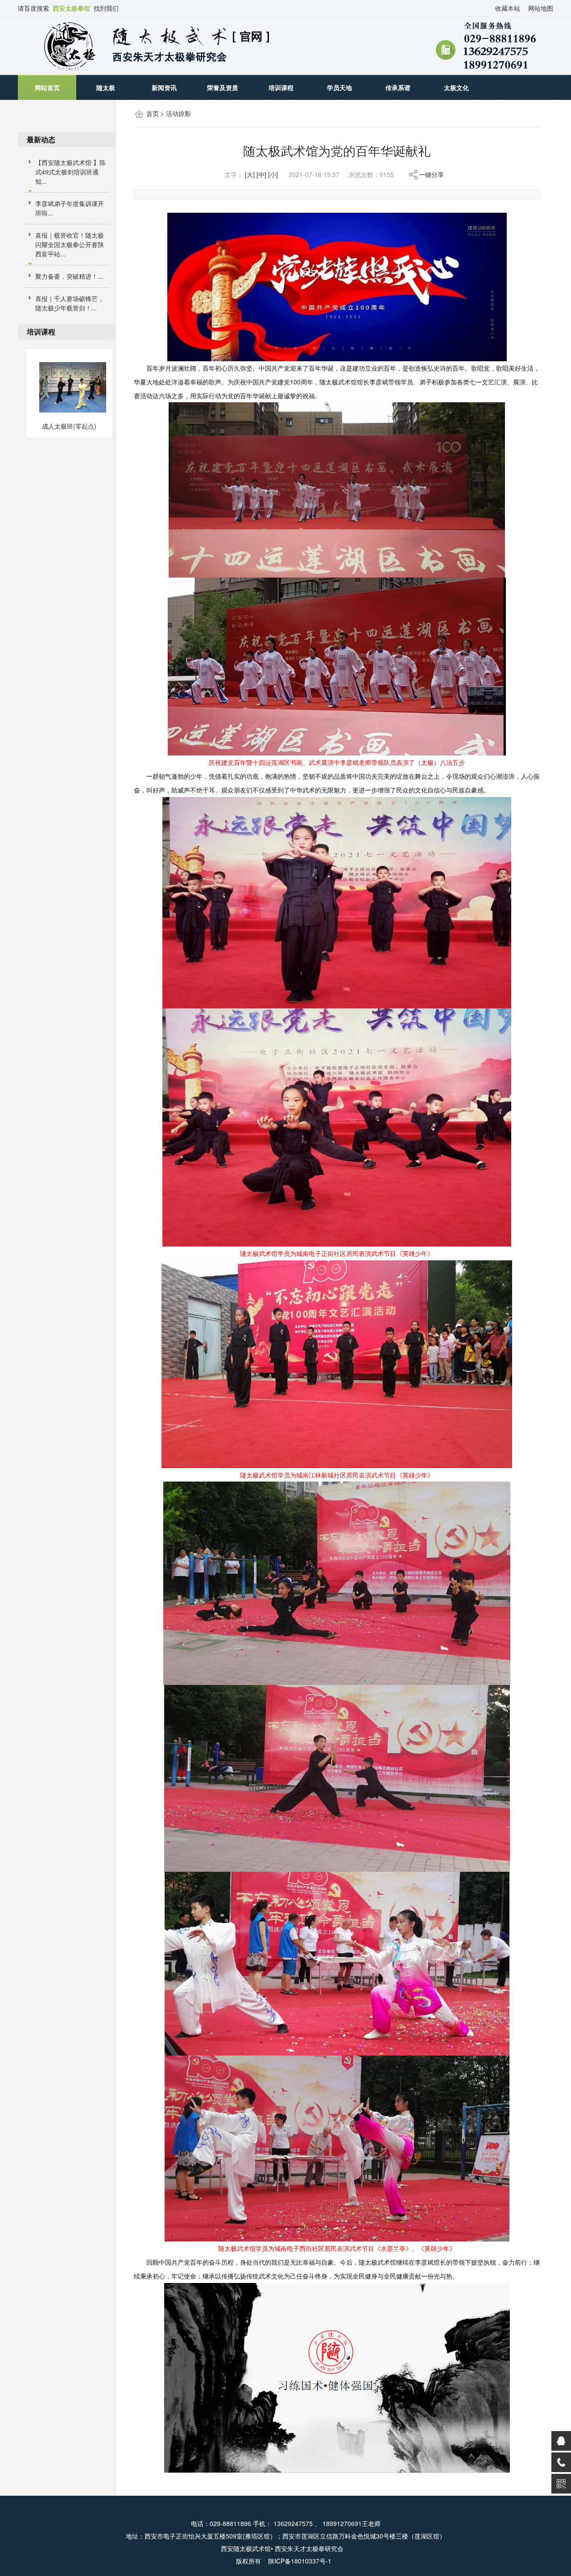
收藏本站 (508, 8)
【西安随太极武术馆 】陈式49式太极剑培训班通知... (70, 172)
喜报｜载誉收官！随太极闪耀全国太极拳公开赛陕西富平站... (70, 244)
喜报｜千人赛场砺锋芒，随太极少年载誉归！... (70, 303)
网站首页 (47, 87)
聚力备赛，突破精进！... (69, 276)
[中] (261, 174)
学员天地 (339, 87)
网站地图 (541, 8)
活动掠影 (178, 113)
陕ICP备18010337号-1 (301, 2561)
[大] (250, 174)
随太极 (106, 87)
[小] (273, 174)
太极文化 (456, 87)
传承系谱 (398, 87)
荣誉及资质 (223, 87)
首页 (153, 113)
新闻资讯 (164, 87)
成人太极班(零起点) (69, 426)
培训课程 (281, 87)
